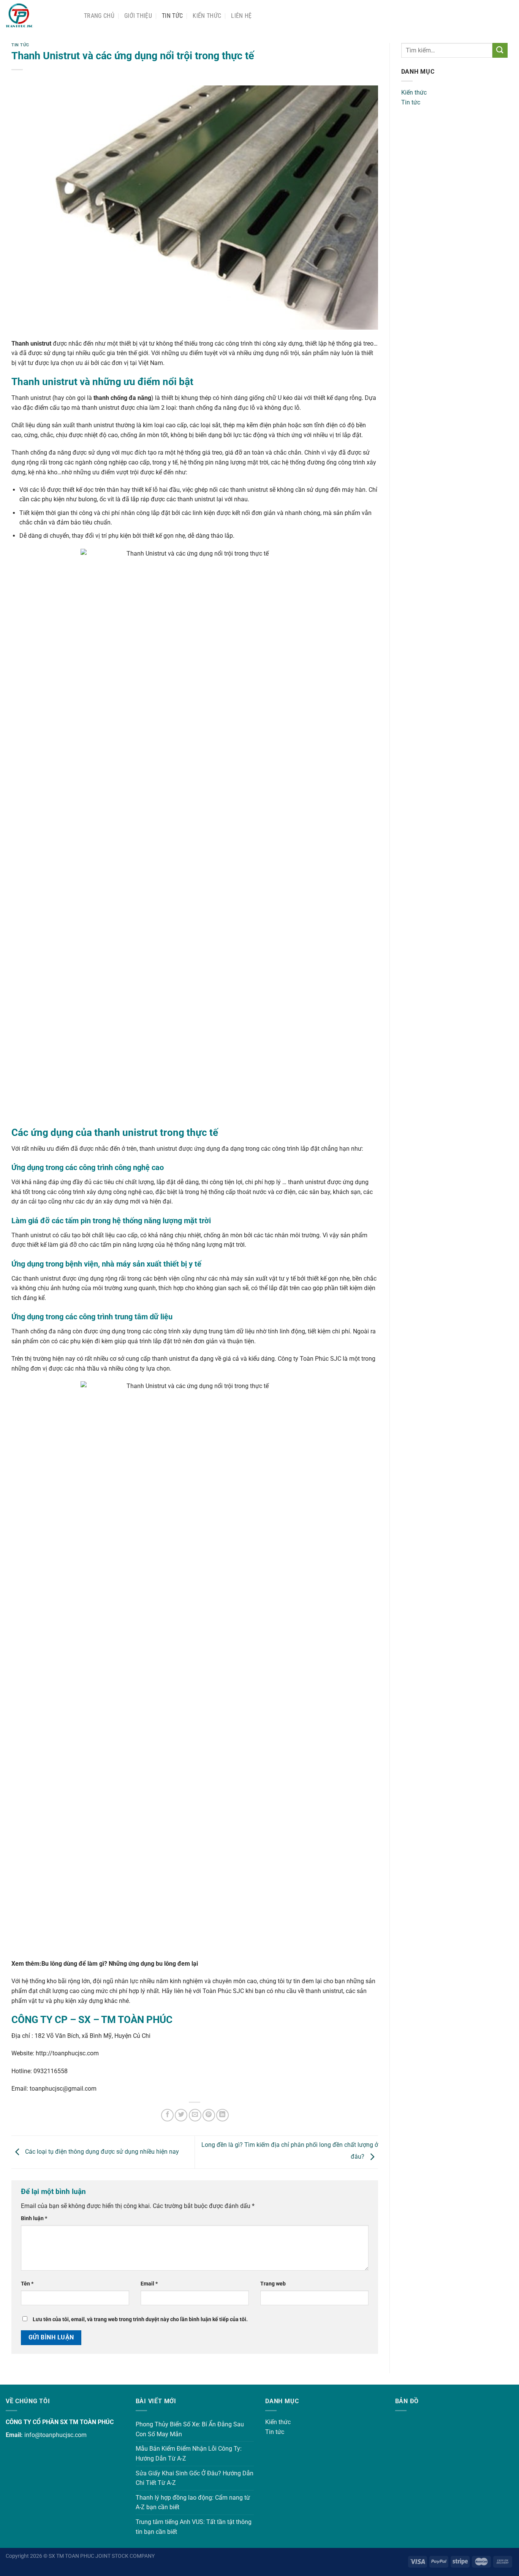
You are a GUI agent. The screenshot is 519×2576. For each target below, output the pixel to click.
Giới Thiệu (138, 16)
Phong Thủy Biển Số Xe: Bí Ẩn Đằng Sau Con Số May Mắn (190, 2429)
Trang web (273, 2284)
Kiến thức (207, 16)
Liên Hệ (241, 16)
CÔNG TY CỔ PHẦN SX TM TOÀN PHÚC (60, 2422)
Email (149, 2284)
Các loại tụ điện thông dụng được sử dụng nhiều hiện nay (101, 2152)
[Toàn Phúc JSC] (39, 16)
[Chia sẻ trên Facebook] (167, 2115)
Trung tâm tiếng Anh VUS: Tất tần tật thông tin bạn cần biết (194, 2527)
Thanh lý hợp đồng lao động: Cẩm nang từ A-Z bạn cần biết (193, 2503)
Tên (27, 2284)
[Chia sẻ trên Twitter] (181, 2115)
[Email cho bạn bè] (195, 2115)
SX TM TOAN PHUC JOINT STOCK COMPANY (102, 2556)
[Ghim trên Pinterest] (209, 2115)
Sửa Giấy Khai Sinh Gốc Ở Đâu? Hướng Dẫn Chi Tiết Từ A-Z (195, 2478)
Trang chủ (99, 16)
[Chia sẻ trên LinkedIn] (222, 2115)
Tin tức (411, 102)
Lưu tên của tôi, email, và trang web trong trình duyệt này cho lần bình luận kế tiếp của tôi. (140, 2319)
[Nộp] (500, 50)
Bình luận (34, 2218)
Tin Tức (172, 16)
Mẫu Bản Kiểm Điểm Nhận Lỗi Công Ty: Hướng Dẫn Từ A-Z (189, 2454)
